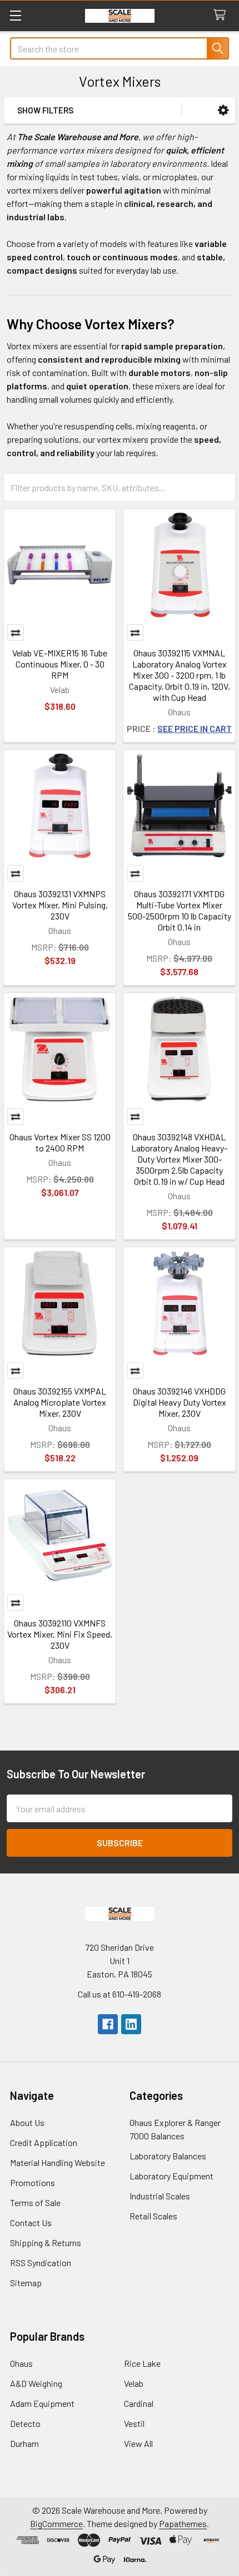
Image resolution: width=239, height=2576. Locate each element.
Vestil (134, 2423)
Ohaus (21, 2363)
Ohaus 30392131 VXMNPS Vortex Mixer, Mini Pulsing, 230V (60, 905)
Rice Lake (142, 2363)
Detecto (25, 2423)
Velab (134, 2383)
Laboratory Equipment (171, 2176)
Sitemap (26, 2283)
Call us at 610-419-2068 (120, 1994)
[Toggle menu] (15, 15)
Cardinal (139, 2403)
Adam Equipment (42, 2403)
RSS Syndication (41, 2263)
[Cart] (222, 15)
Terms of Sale (35, 2202)
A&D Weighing (36, 2383)
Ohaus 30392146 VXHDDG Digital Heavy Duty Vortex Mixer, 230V (180, 1402)
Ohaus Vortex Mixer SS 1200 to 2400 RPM (60, 1142)
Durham (24, 2443)
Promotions (33, 2182)
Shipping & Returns (46, 2243)
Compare (16, 632)
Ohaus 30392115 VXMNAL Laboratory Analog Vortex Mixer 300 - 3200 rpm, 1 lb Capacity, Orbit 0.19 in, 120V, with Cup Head (180, 675)
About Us (27, 2122)
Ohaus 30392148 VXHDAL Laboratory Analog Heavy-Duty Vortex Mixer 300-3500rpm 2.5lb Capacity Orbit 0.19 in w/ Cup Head (179, 1159)
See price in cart (195, 728)
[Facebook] (108, 2024)
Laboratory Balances (168, 2156)
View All (138, 2443)
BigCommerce (56, 2523)
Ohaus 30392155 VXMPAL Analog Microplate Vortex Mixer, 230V (60, 1402)
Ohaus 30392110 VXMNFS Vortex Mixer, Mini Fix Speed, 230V (60, 1634)
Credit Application (44, 2142)
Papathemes (183, 2523)
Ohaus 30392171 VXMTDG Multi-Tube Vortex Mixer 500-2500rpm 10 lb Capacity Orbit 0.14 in (180, 910)
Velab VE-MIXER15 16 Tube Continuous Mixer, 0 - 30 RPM (60, 664)
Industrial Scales (160, 2196)
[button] (223, 110)
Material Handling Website (58, 2162)
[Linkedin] (131, 2024)
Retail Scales (153, 2216)
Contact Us (31, 2223)
